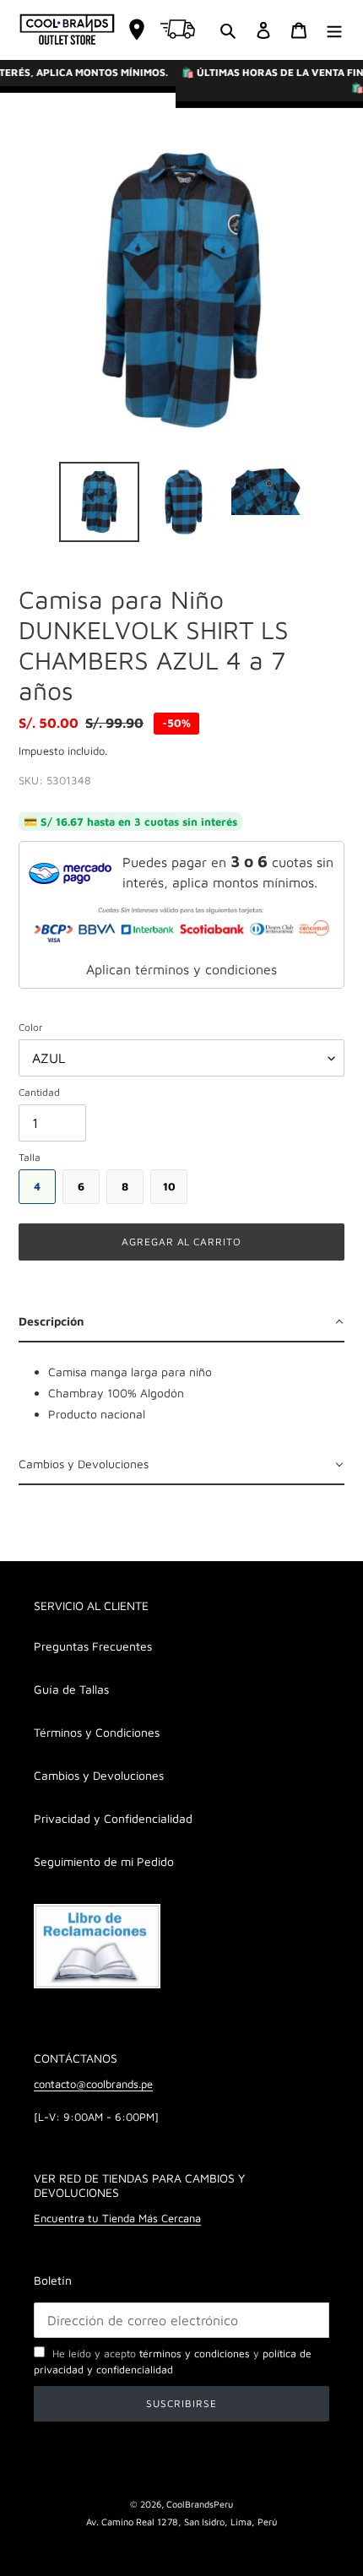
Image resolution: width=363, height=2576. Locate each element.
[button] (181, 1323)
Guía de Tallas (71, 1689)
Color (31, 1027)
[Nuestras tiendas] (137, 30)
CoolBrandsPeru (200, 2504)
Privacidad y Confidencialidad (113, 1818)
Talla (30, 1157)
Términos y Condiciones (97, 1732)
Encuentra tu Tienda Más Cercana (117, 2218)
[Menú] (334, 30)
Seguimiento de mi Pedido (104, 1861)
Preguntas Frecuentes (93, 1646)
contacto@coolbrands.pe (93, 2084)
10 (169, 1186)
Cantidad (39, 1092)
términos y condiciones (195, 2354)
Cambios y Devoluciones (99, 1775)
